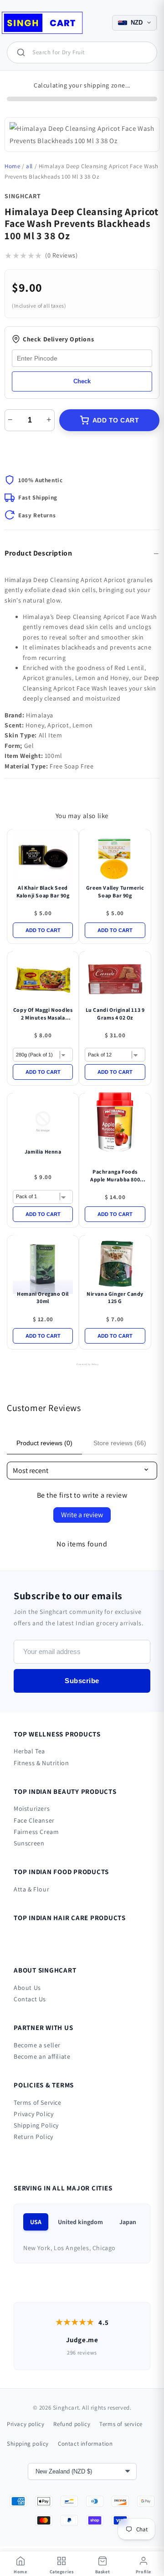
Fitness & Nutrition (41, 1763)
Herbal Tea (29, 1751)
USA (36, 2222)
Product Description (38, 553)
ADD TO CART (116, 420)
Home (12, 166)
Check (82, 381)
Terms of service (121, 2424)
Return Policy (33, 2137)
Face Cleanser (34, 1820)
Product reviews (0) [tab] (44, 1443)
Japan (128, 2222)
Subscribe (82, 1681)
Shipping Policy (36, 2125)
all (29, 166)
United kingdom (80, 2222)
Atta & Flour (31, 1889)
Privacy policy (26, 2424)
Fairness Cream (36, 1832)
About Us (27, 1988)
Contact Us (30, 1999)
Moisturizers (32, 1808)
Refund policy (72, 2424)
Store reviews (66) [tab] (120, 1443)
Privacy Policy (33, 2114)
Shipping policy (28, 2444)
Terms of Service (38, 2102)
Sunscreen (29, 1843)
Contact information (85, 2444)
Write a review (82, 1515)
